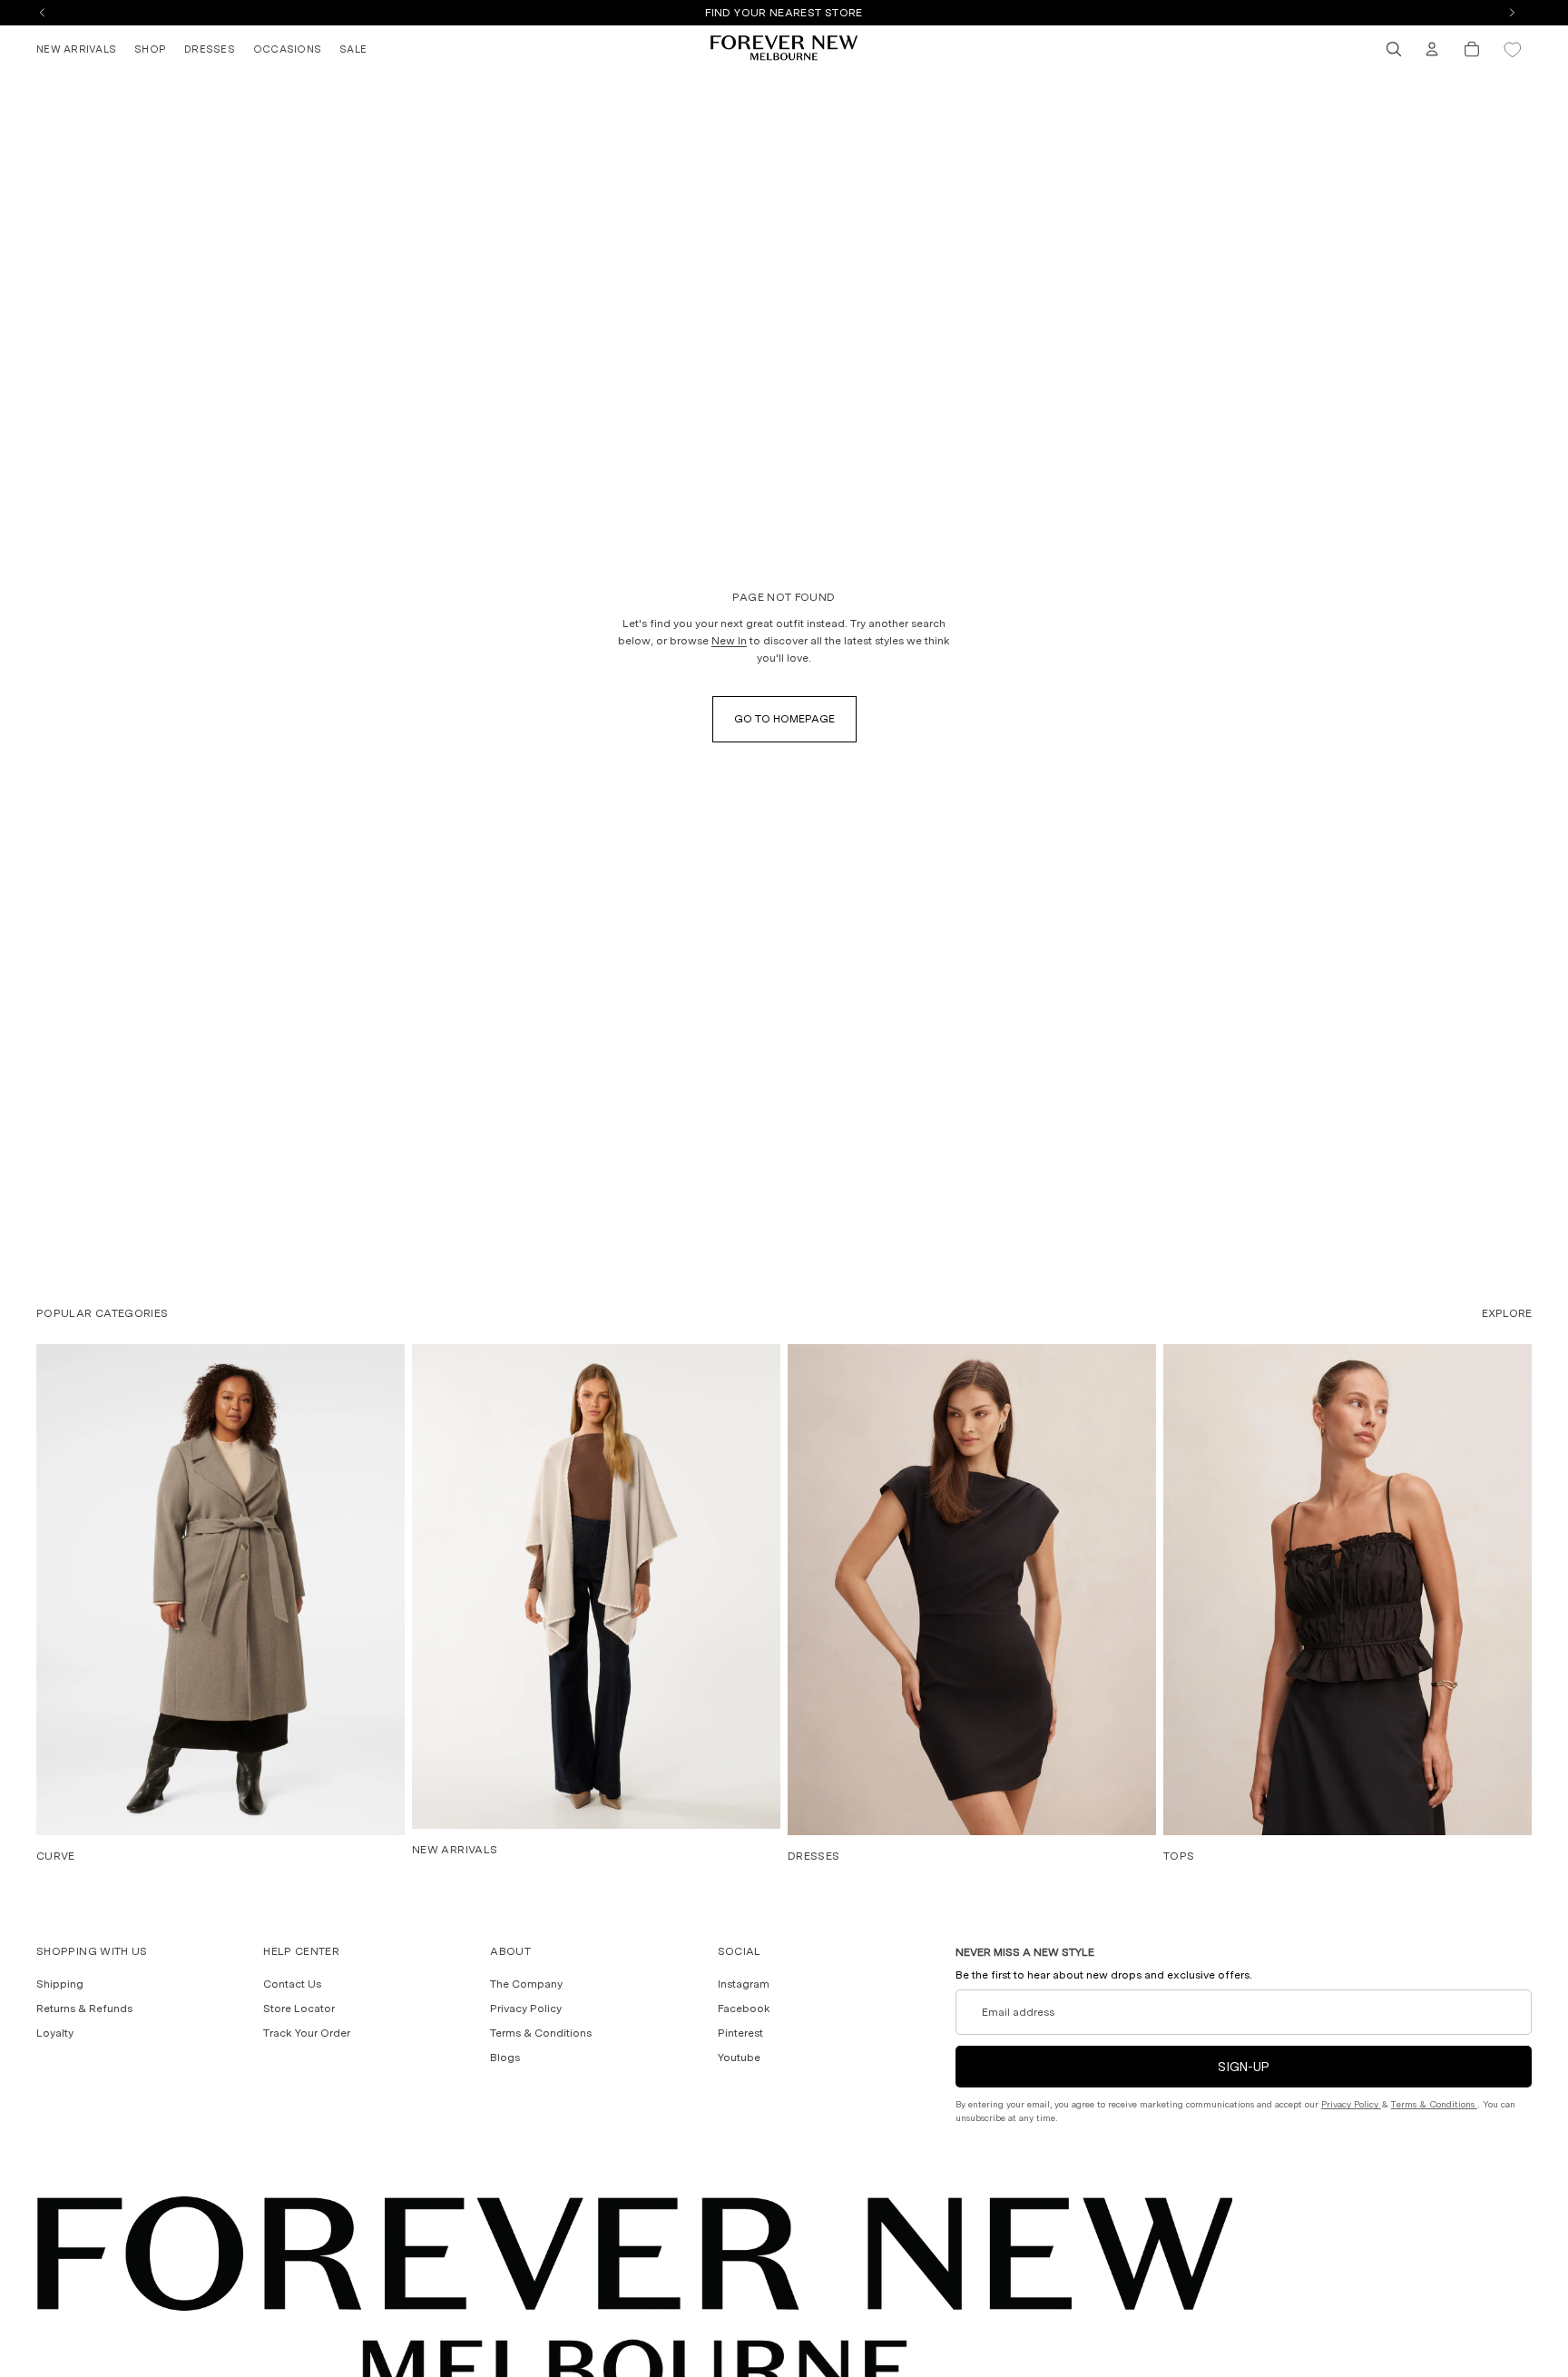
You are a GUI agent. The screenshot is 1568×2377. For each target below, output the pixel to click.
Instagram (744, 1984)
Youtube (739, 2058)
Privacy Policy (526, 2009)
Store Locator (299, 2009)
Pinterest (740, 2034)
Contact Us (292, 1984)
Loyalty (55, 2034)
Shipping (60, 1984)
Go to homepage (784, 719)
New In (729, 641)
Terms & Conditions (541, 2034)
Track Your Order (307, 2034)
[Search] (1394, 49)
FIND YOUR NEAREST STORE (784, 13)
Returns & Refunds (84, 2009)
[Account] (1432, 49)
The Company (526, 1984)
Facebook (744, 2009)
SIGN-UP (1244, 2068)
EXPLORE (1507, 1313)
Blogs (505, 2058)
